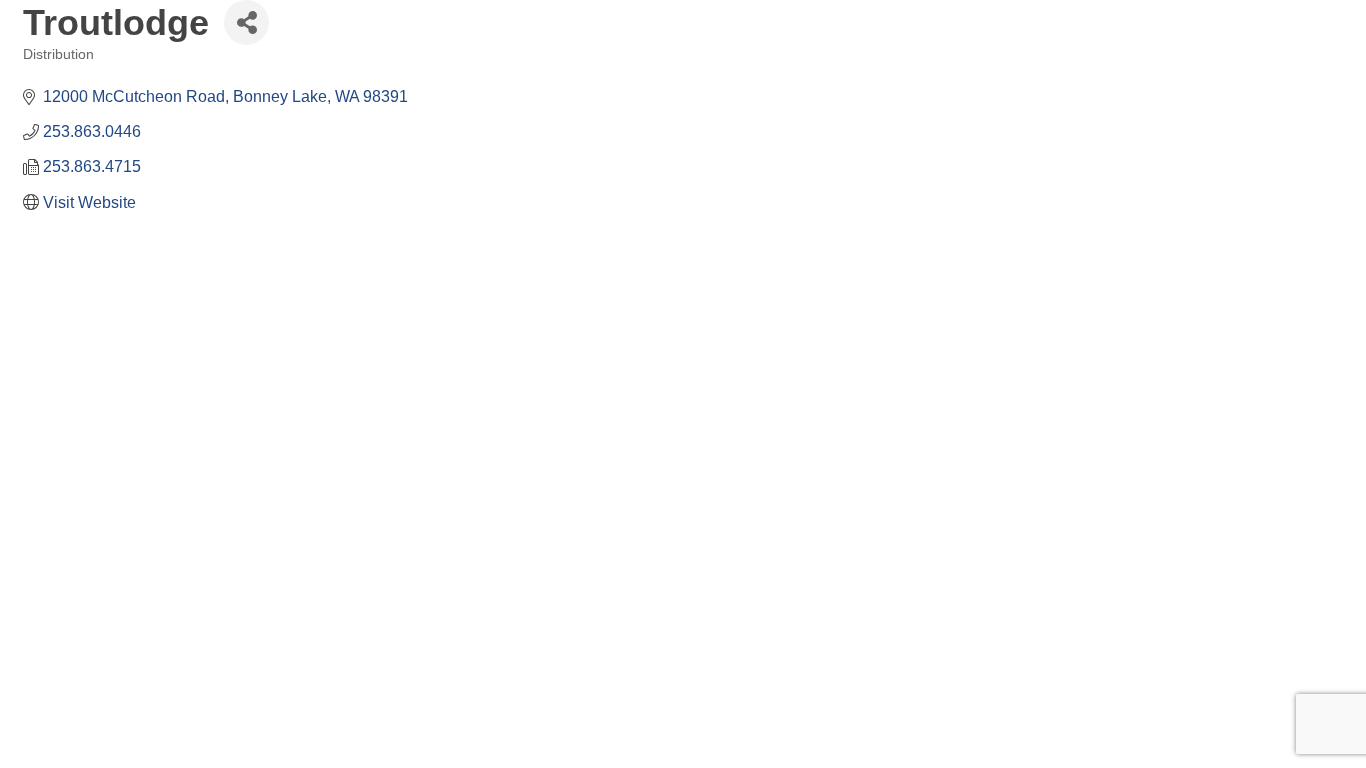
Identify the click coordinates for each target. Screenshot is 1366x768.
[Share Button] (246, 22)
